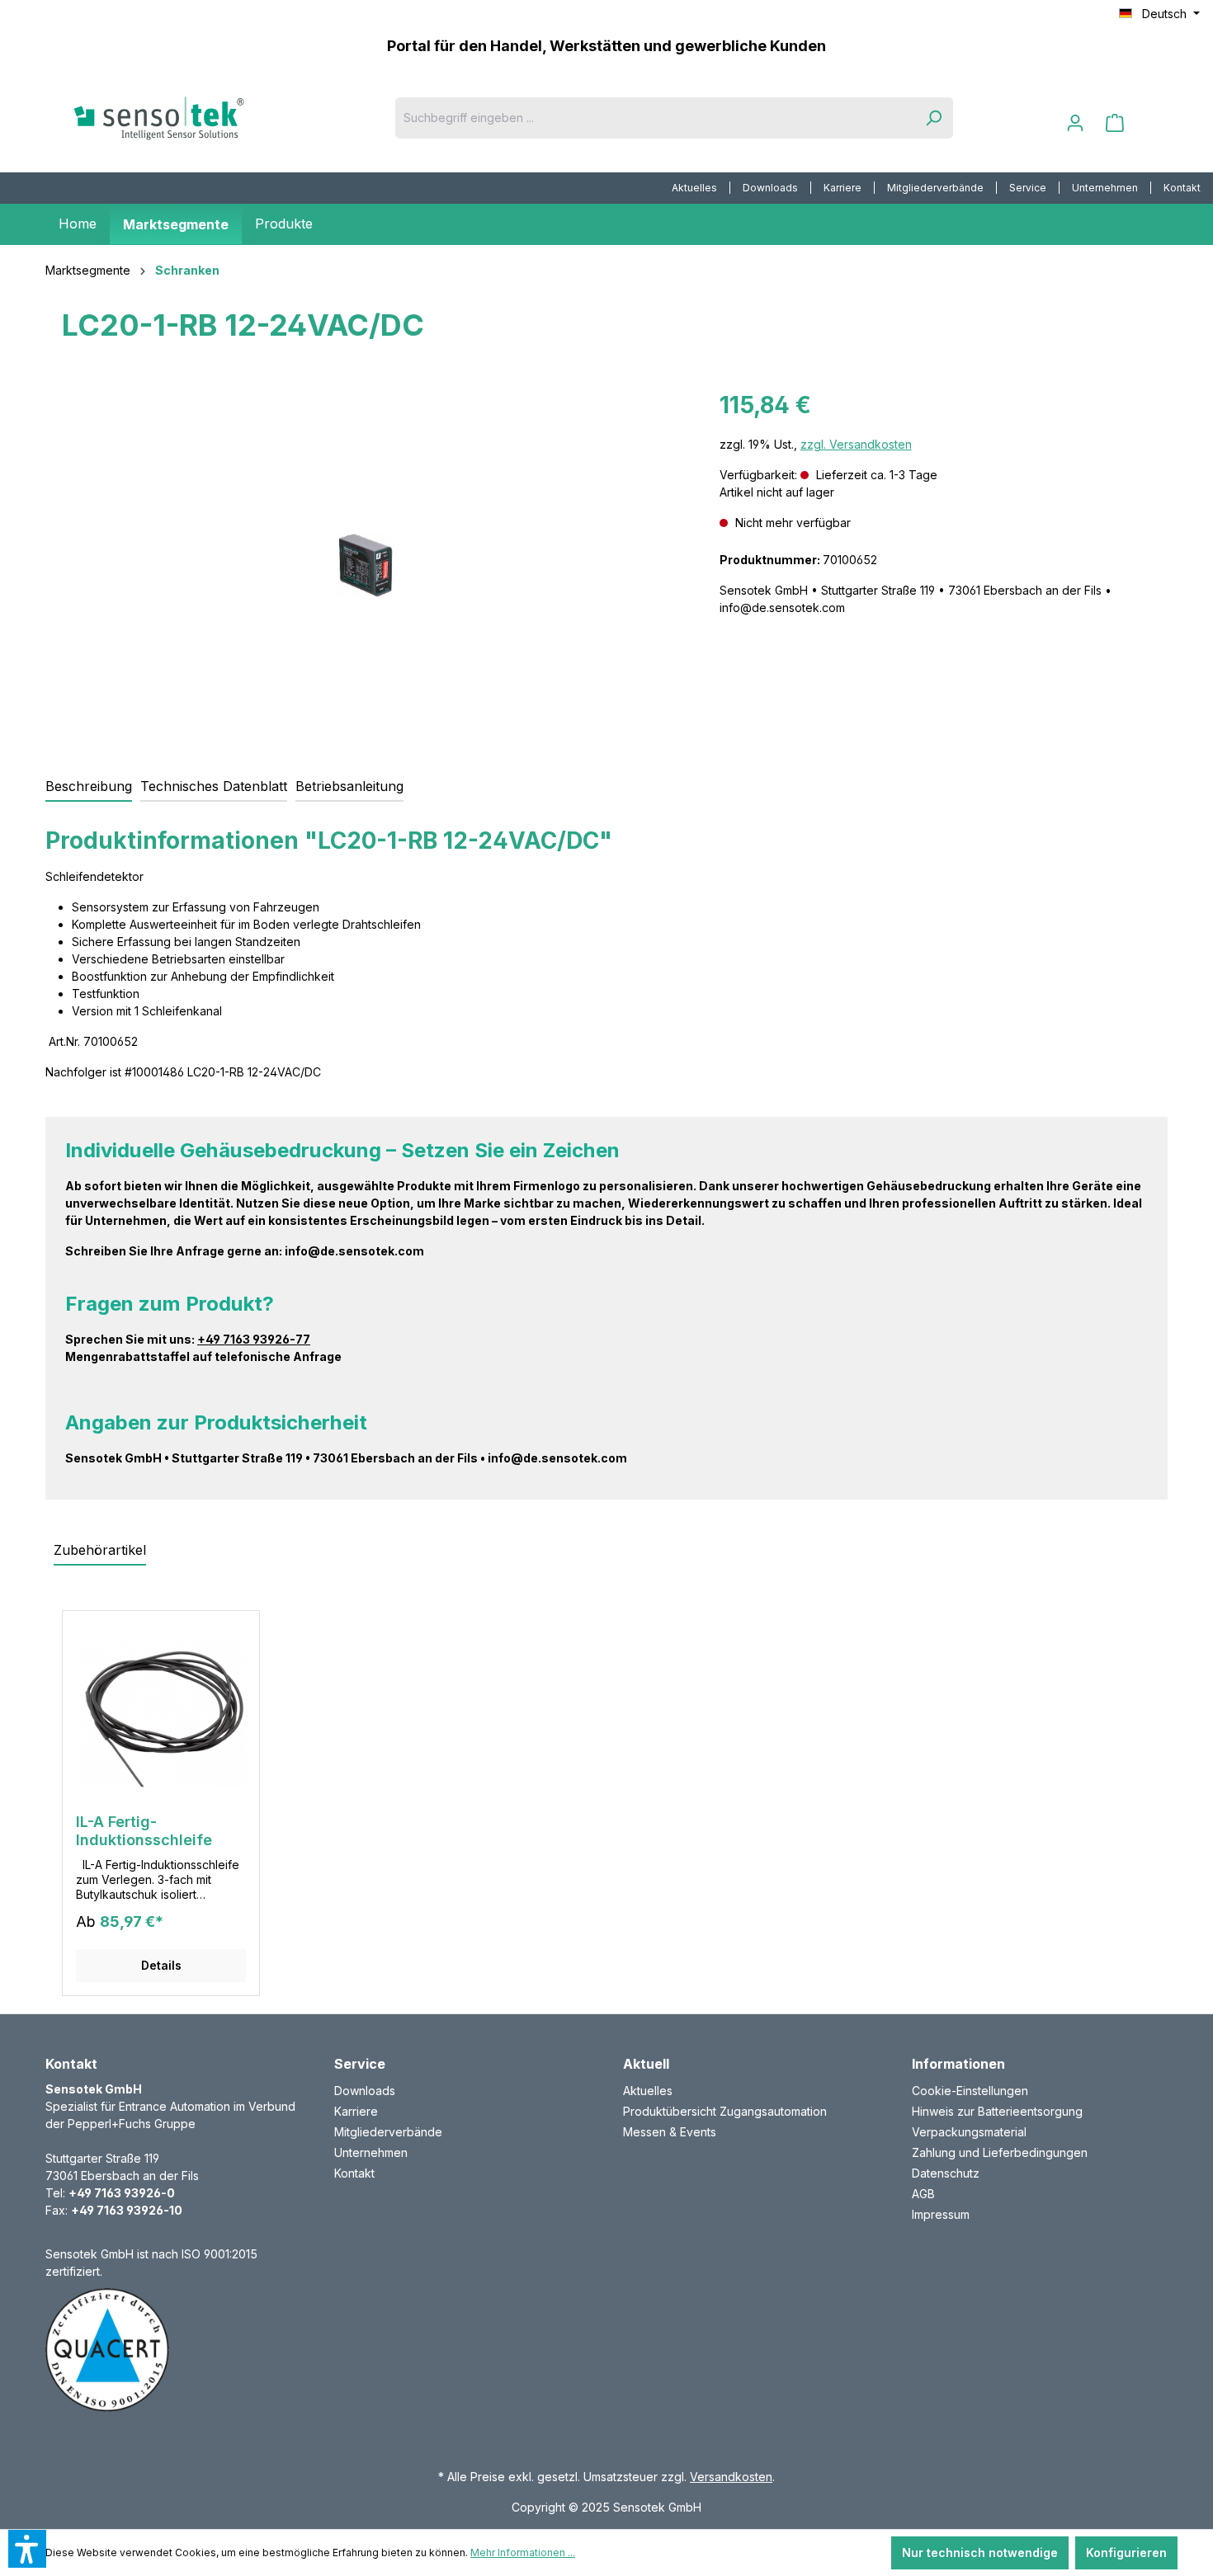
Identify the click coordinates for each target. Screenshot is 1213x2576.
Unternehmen (1105, 188)
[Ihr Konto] (1075, 123)
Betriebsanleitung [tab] (349, 786)
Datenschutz (946, 2173)
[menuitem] (695, 188)
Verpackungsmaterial (969, 2132)
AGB (923, 2194)
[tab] (89, 787)
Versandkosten (731, 2477)
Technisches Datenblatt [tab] (214, 786)
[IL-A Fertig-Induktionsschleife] (161, 1718)
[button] (27, 2549)
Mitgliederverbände (935, 188)
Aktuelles (694, 188)
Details (161, 1965)
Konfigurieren (1126, 2552)
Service (1028, 188)
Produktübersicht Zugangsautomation (725, 2111)
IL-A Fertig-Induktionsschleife (144, 1831)
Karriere (842, 188)
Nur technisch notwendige (980, 2552)
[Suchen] (933, 118)
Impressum (941, 2214)
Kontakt (1182, 188)
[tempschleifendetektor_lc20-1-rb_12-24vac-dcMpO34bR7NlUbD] (366, 565)
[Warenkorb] (1115, 123)
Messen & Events (670, 2132)
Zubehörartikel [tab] (100, 1550)
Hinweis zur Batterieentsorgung (997, 2111)
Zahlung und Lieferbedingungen (1000, 2152)
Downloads (770, 188)
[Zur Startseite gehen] (186, 118)
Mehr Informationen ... (523, 2552)
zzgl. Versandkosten (856, 444)
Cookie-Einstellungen (970, 2091)
